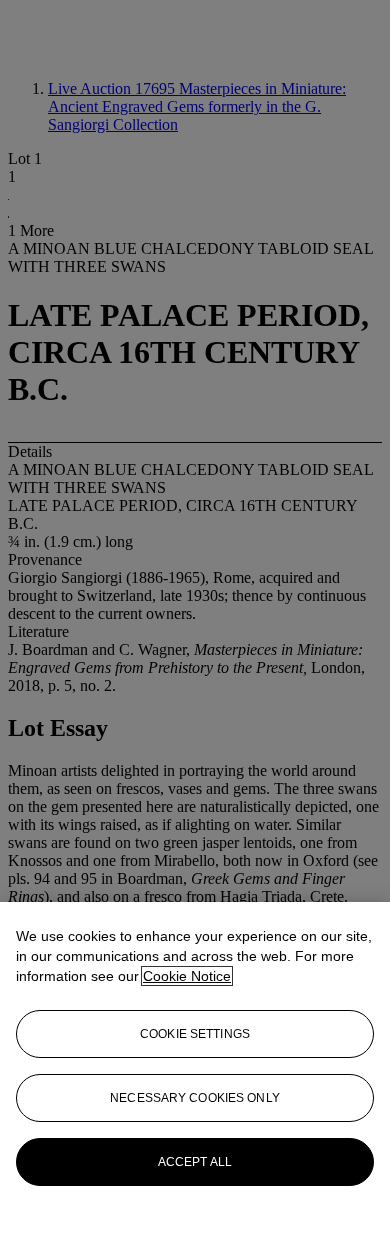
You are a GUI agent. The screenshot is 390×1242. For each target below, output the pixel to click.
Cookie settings (195, 1034)
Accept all (195, 1162)
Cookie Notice (187, 976)
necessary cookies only (195, 1098)
